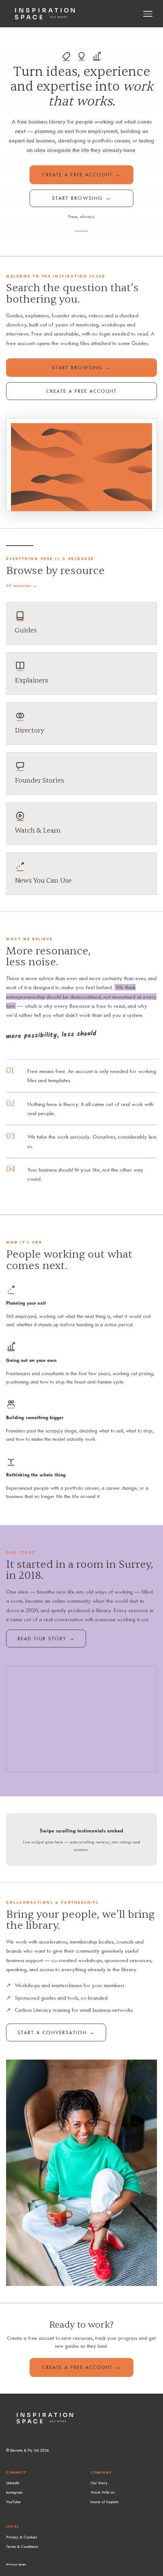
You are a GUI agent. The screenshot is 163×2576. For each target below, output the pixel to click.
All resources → (22, 585)
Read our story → (46, 1638)
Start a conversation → (56, 2032)
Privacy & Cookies (22, 2537)
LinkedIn (13, 2483)
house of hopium (104, 2502)
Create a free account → (81, 174)
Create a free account (81, 391)
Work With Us (103, 2492)
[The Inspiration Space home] (45, 14)
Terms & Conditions (22, 2546)
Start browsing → (82, 198)
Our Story (99, 2483)
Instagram (14, 2492)
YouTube (13, 2502)
